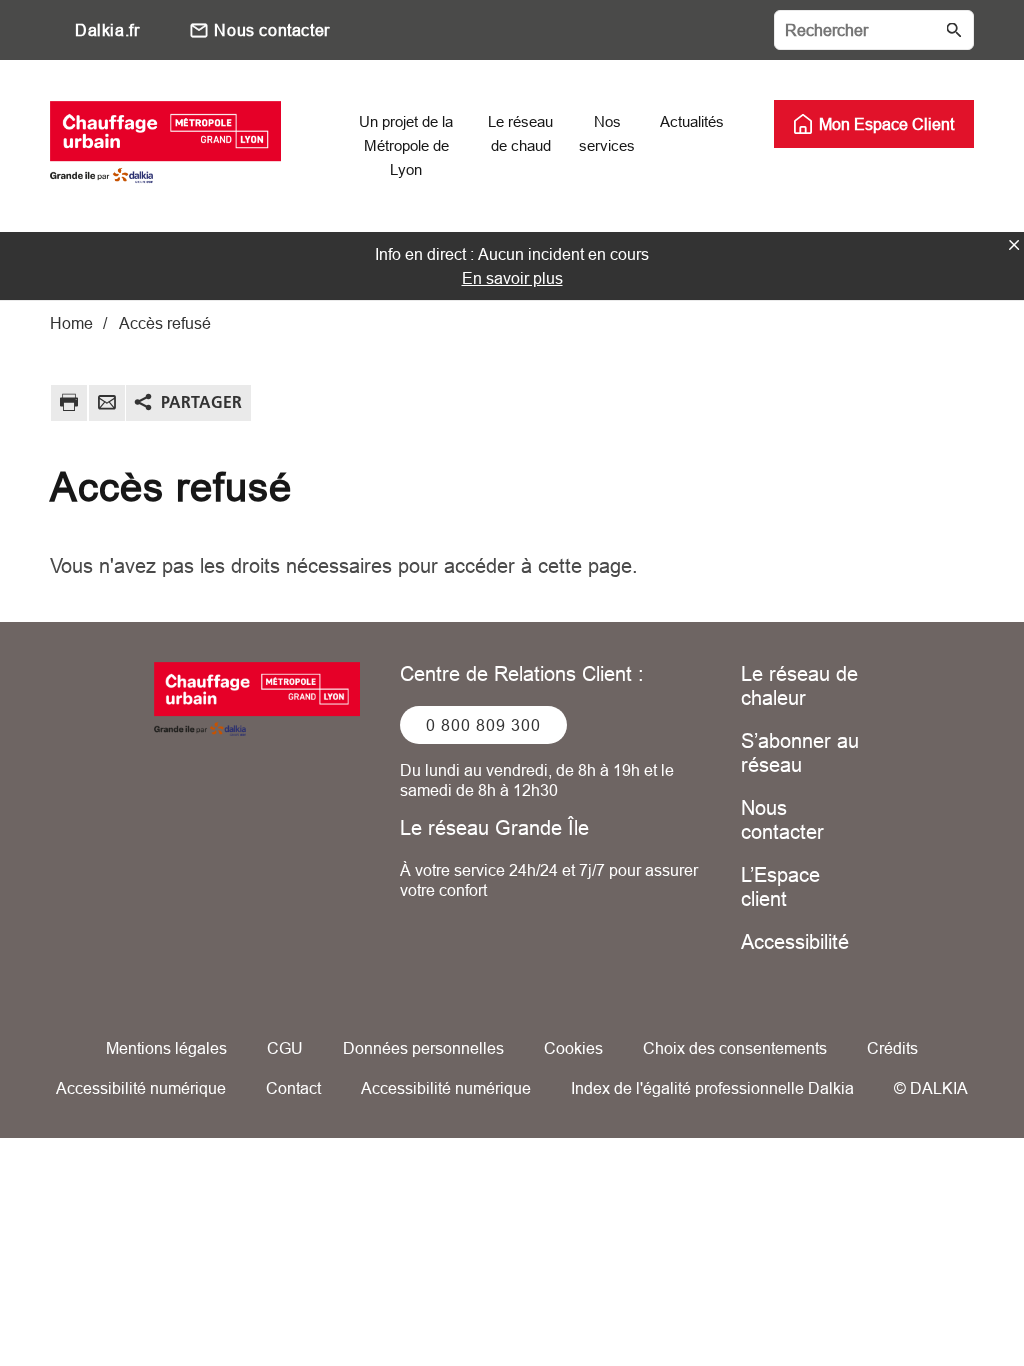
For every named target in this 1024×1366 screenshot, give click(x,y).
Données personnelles (423, 1048)
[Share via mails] (107, 405)
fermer (1014, 245)
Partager (201, 402)
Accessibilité (795, 941)
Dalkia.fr (107, 30)
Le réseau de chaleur (799, 685)
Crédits (892, 1048)
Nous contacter (271, 30)
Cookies (573, 1048)
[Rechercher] (874, 30)
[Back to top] (941, 1293)
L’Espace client (780, 886)
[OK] (954, 30)
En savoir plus (512, 278)
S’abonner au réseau (800, 752)
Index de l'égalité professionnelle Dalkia (712, 1088)
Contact (293, 1088)
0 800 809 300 (483, 725)
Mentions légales (166, 1048)
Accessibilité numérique (141, 1088)
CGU (285, 1048)
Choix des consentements (735, 1048)
